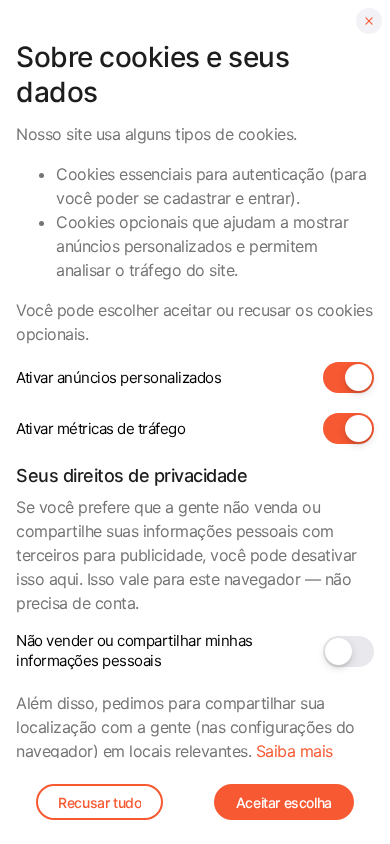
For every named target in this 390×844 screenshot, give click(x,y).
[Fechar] (369, 21)
